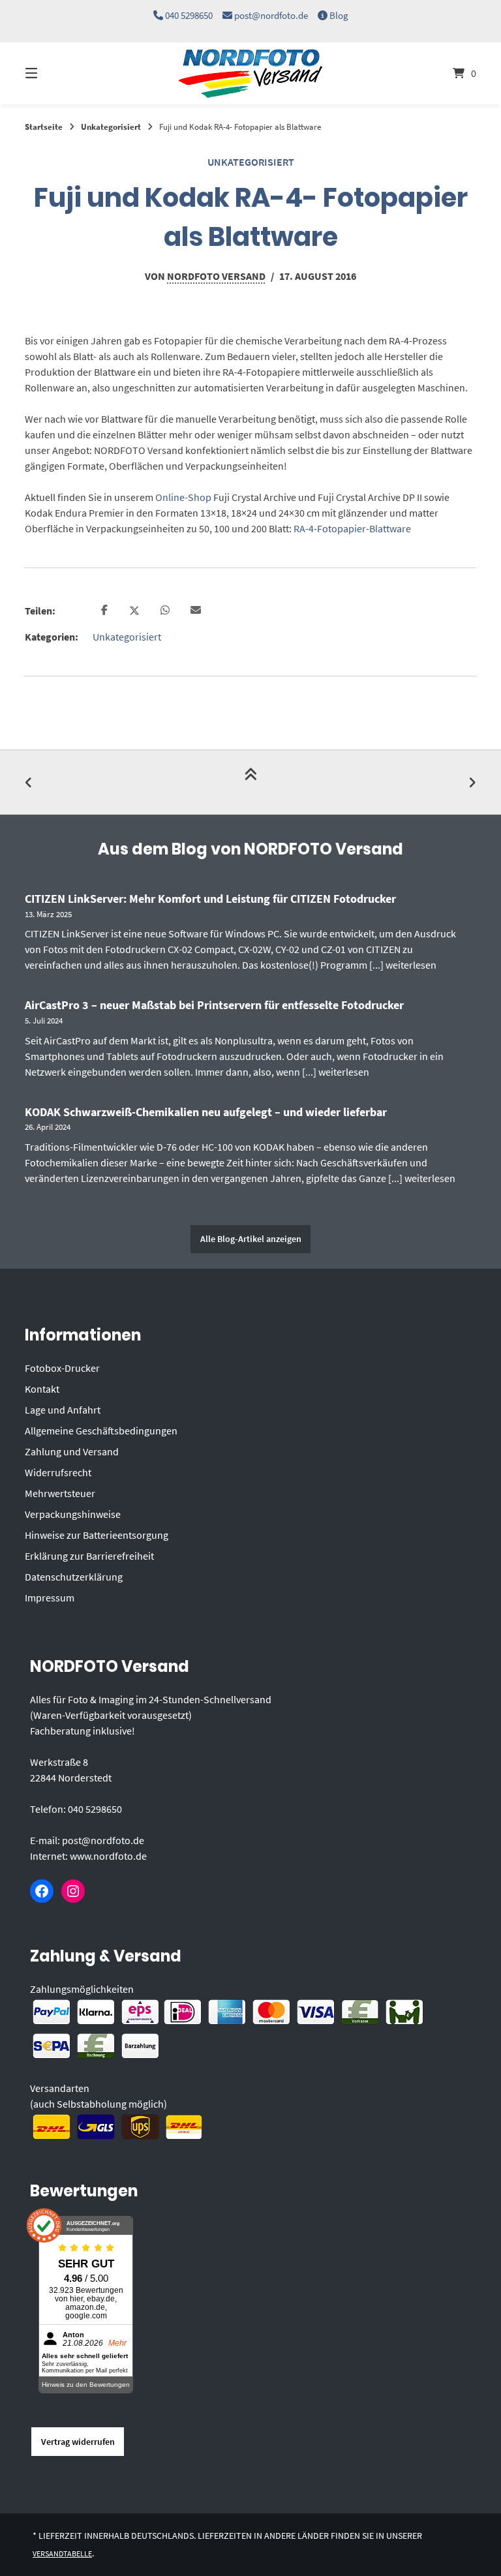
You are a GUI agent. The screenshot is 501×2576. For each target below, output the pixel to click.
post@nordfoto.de (271, 15)
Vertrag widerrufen (78, 2442)
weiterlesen (411, 965)
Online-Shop (183, 497)
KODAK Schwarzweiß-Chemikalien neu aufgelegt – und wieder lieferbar (206, 1112)
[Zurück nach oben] (250, 782)
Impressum (50, 1598)
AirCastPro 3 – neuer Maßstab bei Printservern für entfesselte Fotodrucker (214, 1005)
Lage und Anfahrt (63, 1410)
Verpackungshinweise (73, 1514)
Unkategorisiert (111, 127)
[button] (104, 611)
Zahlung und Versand (72, 1451)
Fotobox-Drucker (62, 1368)
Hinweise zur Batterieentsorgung (97, 1535)
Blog (339, 15)
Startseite (44, 127)
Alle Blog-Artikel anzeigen (251, 1239)
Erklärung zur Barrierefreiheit (89, 1556)
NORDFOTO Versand (216, 276)
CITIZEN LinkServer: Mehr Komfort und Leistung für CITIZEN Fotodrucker (210, 899)
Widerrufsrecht (58, 1472)
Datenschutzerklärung (74, 1577)
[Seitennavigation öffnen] (54, 73)
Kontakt (42, 1389)
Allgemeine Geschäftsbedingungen (101, 1431)
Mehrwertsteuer (60, 1493)
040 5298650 (189, 15)
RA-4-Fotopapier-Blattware (352, 528)
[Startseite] (250, 73)
